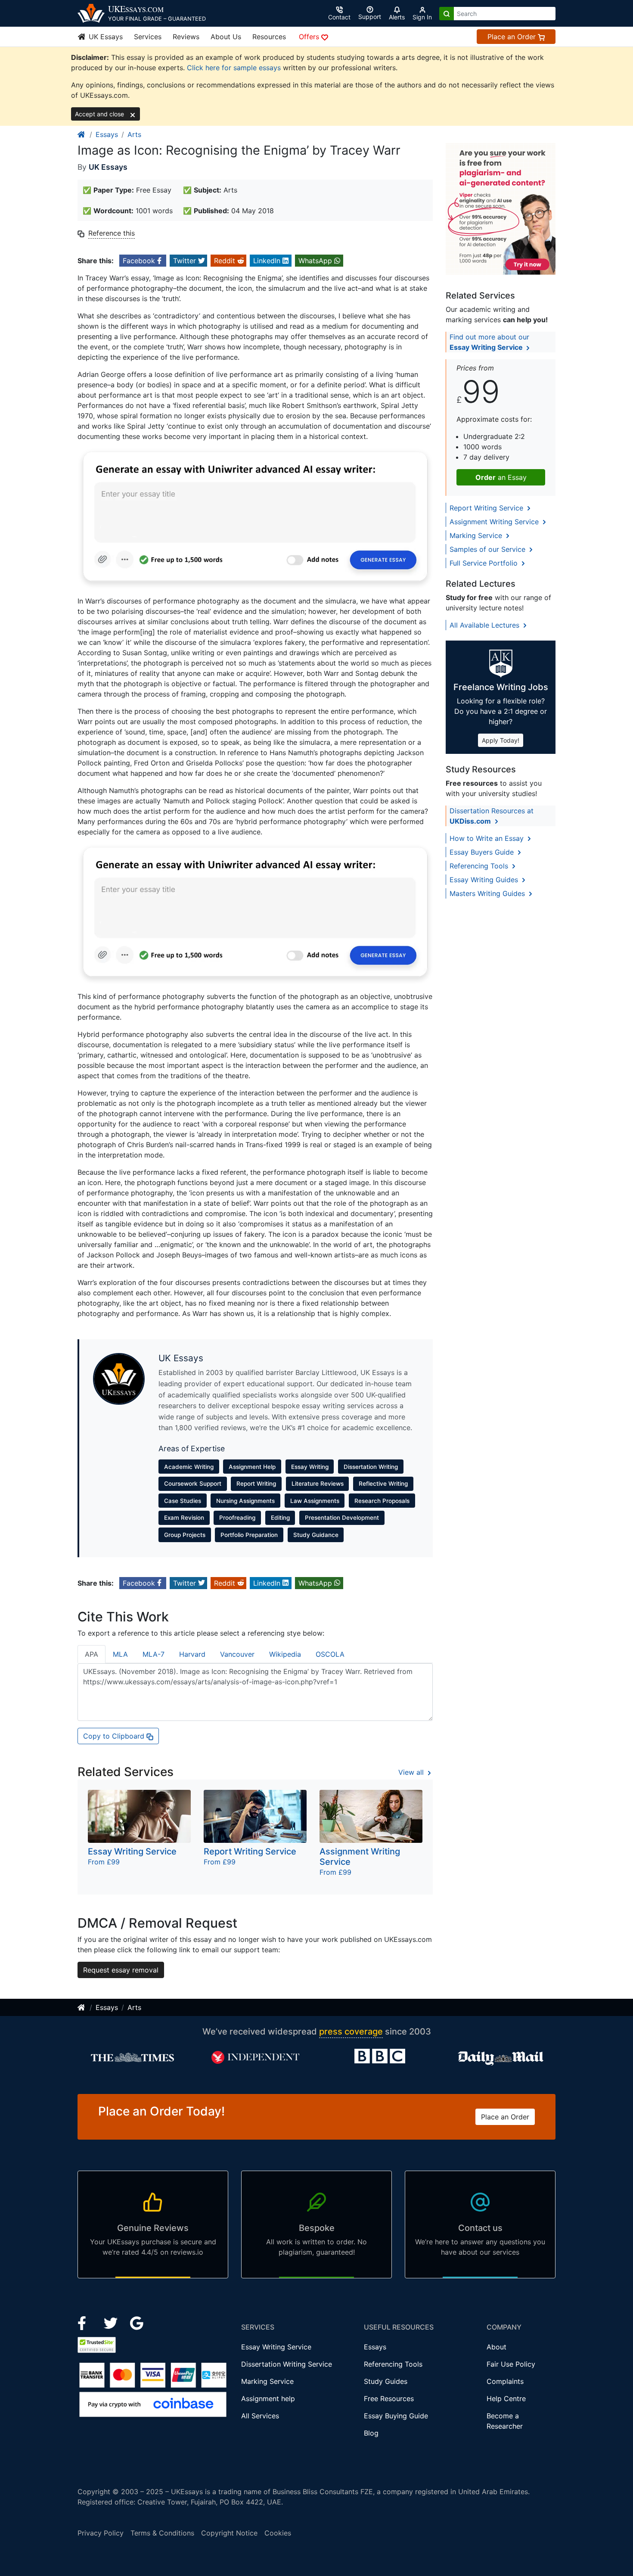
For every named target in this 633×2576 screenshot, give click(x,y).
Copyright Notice (229, 2533)
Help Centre (506, 2399)
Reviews (186, 37)
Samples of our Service (489, 549)
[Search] (447, 14)
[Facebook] (85, 2322)
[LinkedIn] (112, 2322)
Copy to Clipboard (115, 1736)
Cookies (278, 2533)
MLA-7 (154, 1654)
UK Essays (105, 37)
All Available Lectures (486, 625)
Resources (269, 37)
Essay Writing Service (276, 2347)
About (496, 2347)
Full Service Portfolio (485, 563)
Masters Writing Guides (488, 893)
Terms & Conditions (162, 2533)
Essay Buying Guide (396, 2416)
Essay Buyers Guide (483, 852)
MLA (120, 1654)
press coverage (351, 2032)
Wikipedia (285, 1654)
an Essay (501, 477)
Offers (310, 37)
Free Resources (389, 2399)
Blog (371, 2433)
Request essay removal (121, 1970)
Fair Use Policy (511, 2364)
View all (412, 1772)
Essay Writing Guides (485, 880)
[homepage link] (82, 134)
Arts (134, 134)
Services (148, 37)
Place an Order (513, 37)
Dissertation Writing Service (287, 2364)
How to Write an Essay (488, 838)
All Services (260, 2416)
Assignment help (268, 2399)
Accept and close (100, 114)
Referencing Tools (480, 866)
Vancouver (237, 1654)
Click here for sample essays (234, 68)
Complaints (505, 2381)
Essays (107, 134)
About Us (226, 37)
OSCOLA (330, 1654)
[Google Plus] (137, 2322)
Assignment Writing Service (495, 522)
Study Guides (386, 2381)
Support (370, 17)
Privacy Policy (101, 2533)
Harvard (192, 1654)
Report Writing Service (487, 508)
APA (92, 1654)
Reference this (112, 233)
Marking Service (477, 535)
